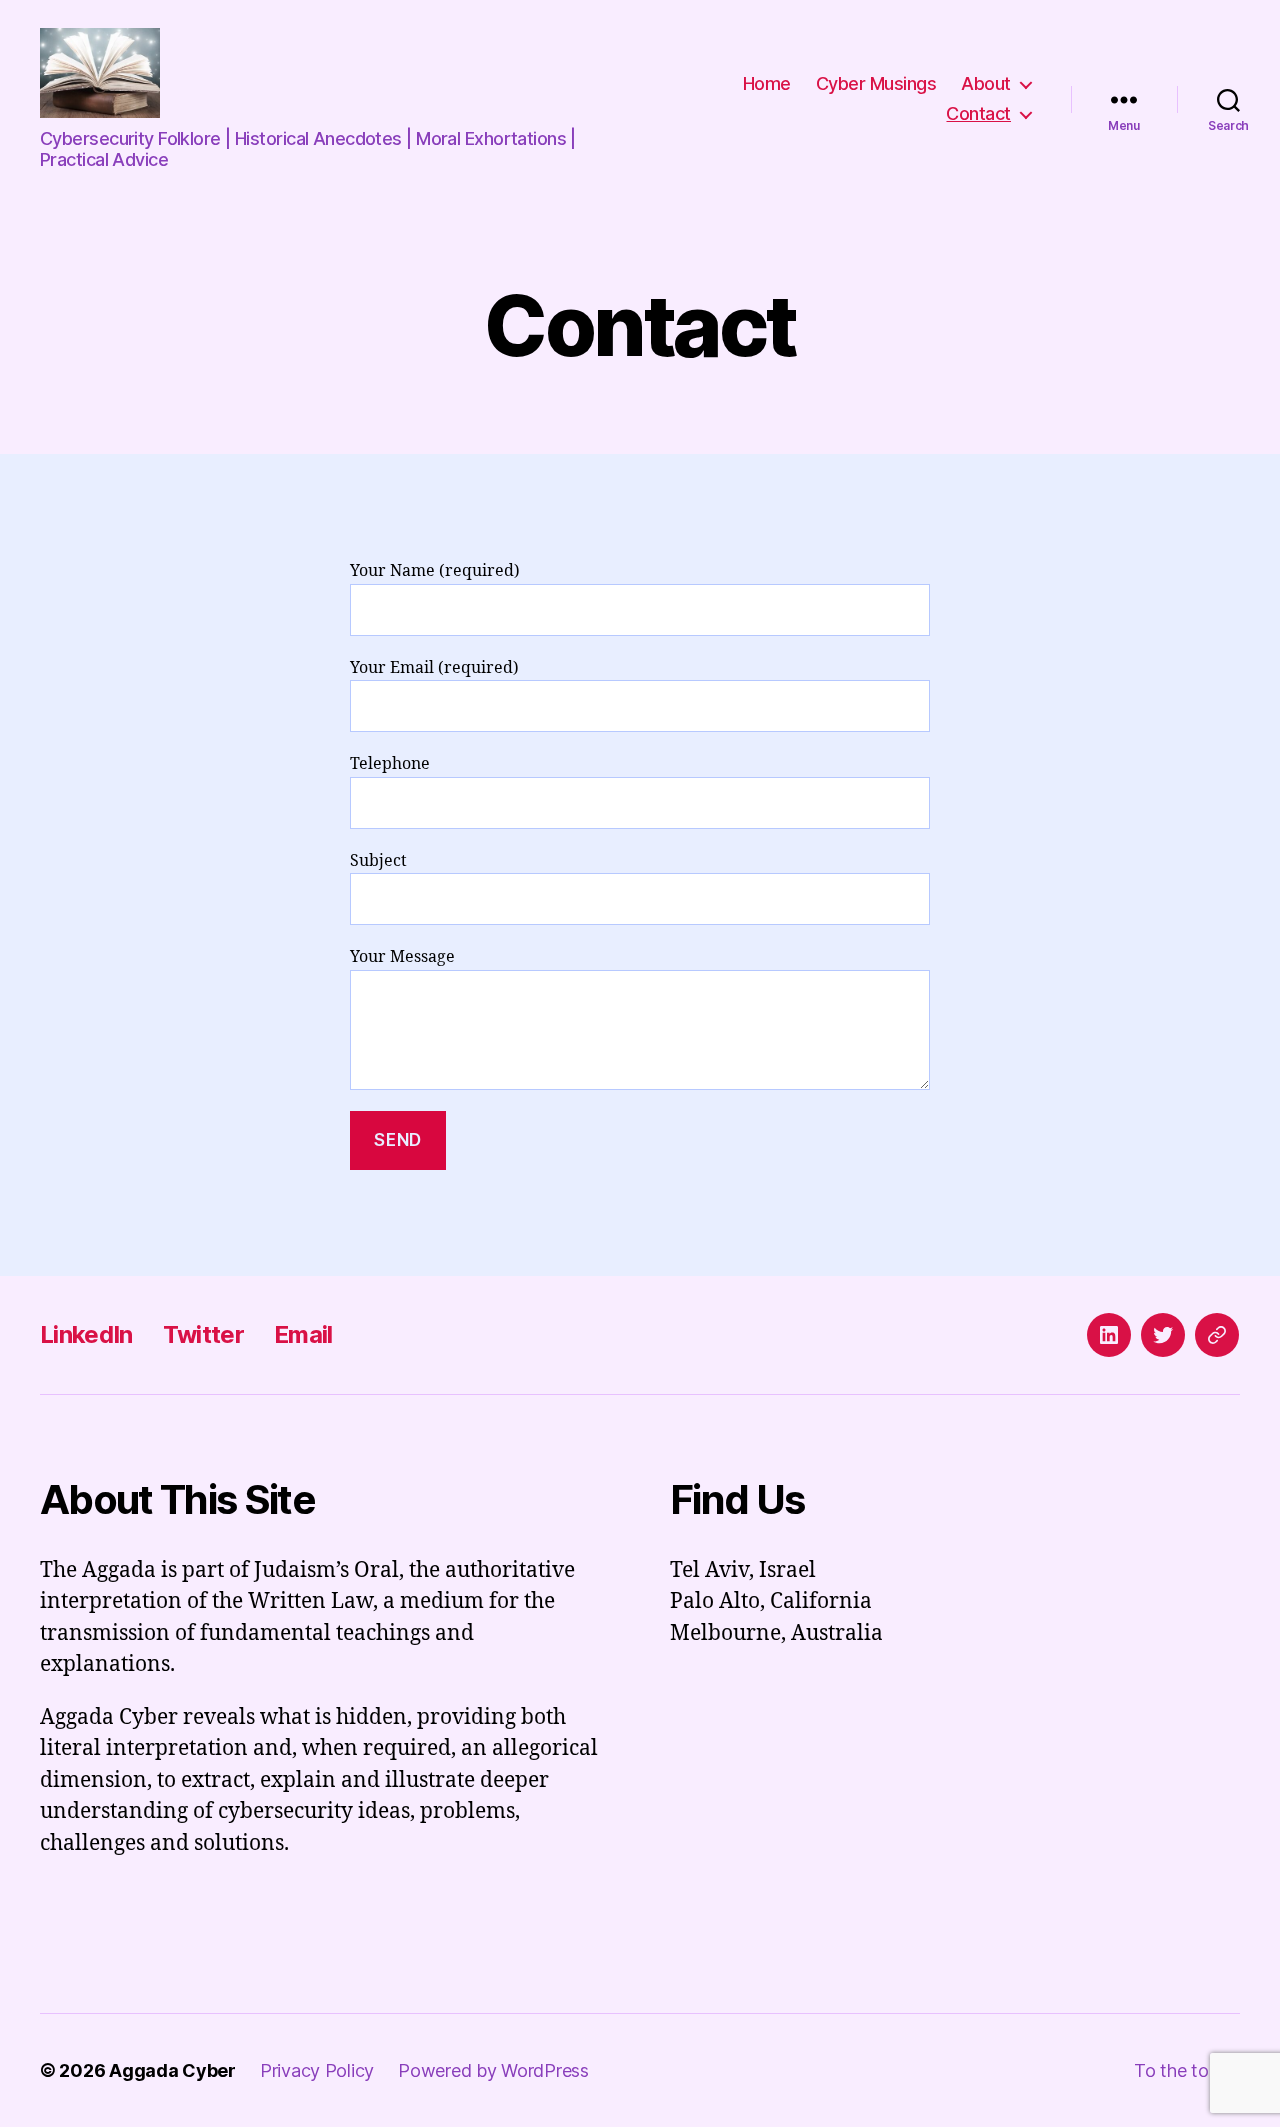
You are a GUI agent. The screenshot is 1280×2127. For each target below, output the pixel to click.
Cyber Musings (876, 83)
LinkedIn (86, 1334)
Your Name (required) (435, 571)
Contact (978, 113)
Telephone (390, 764)
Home (767, 83)
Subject (378, 861)
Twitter (203, 1334)
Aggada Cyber (172, 2070)
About (986, 83)
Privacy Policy (317, 2070)
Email (303, 1334)
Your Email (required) (434, 668)
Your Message (402, 957)
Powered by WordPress (493, 2070)
